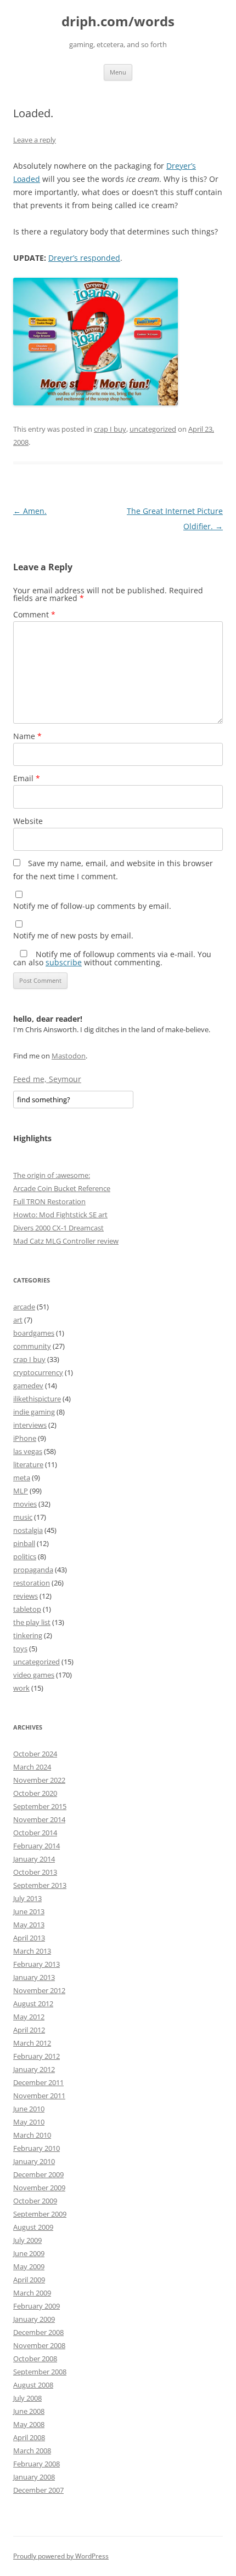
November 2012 (39, 1990)
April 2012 (29, 2030)
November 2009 (39, 2188)
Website (28, 821)
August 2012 (33, 2003)
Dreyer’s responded (84, 258)
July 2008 (27, 2398)
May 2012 (29, 2017)
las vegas (28, 1451)
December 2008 (38, 2332)
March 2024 (32, 1767)
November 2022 (39, 1780)
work (21, 1688)
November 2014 (39, 1819)
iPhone (25, 1438)
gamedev (28, 1386)
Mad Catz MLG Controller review (66, 1241)
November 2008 (39, 2345)
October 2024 (35, 1754)
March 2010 (32, 2135)
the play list (32, 1622)
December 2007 (38, 2490)
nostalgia (28, 1530)
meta (22, 1478)
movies (25, 1504)
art (18, 1320)
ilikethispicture (37, 1399)
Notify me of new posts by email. (73, 935)
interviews (30, 1425)
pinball (24, 1543)
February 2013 (36, 1964)
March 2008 (32, 2451)
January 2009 (34, 2319)
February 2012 (36, 2056)
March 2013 (32, 1951)
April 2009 (29, 2280)
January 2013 (34, 1977)
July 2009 (27, 2240)
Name (27, 736)
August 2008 (33, 2385)
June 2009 (29, 2253)
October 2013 (35, 1872)
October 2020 (35, 1793)
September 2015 (40, 1806)
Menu (118, 72)
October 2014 (35, 1833)
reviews (26, 1596)
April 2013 (29, 1938)
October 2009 (35, 2201)
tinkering (28, 1635)
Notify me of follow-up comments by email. (92, 906)
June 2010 (29, 2109)
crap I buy (110, 429)
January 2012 (34, 2069)
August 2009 (33, 2227)
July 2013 (27, 1898)
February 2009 (36, 2306)
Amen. (30, 511)
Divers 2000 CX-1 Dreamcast (58, 1228)
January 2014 (34, 1859)
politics (25, 1556)
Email (27, 778)
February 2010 (36, 2148)
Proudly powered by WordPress (61, 2556)
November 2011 (39, 2096)
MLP (21, 1491)
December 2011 (38, 2082)
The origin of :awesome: (52, 1175)
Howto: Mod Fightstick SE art (60, 1215)
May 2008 (29, 2424)
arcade (24, 1307)
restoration (32, 1583)
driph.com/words (118, 22)
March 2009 (32, 2293)
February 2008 (36, 2464)
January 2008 (34, 2477)
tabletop (27, 1609)
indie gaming (34, 1412)
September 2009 (40, 2214)
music (23, 1517)
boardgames (34, 1333)
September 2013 (40, 1885)
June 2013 (29, 1911)
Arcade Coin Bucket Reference (62, 1188)
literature (28, 1464)
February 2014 (36, 1846)
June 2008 (29, 2411)
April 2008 (29, 2437)
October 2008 (35, 2359)
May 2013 (29, 1925)
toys (20, 1648)
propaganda (33, 1570)
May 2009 (29, 2266)
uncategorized (153, 429)
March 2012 (32, 2043)
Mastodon (69, 1056)
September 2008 (40, 2372)
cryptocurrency (38, 1372)
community (32, 1346)
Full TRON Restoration (49, 1201)
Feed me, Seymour (47, 1079)
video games (34, 1675)
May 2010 (29, 2122)
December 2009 (38, 2174)
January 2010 (34, 2161)
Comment (34, 614)
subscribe (64, 962)
